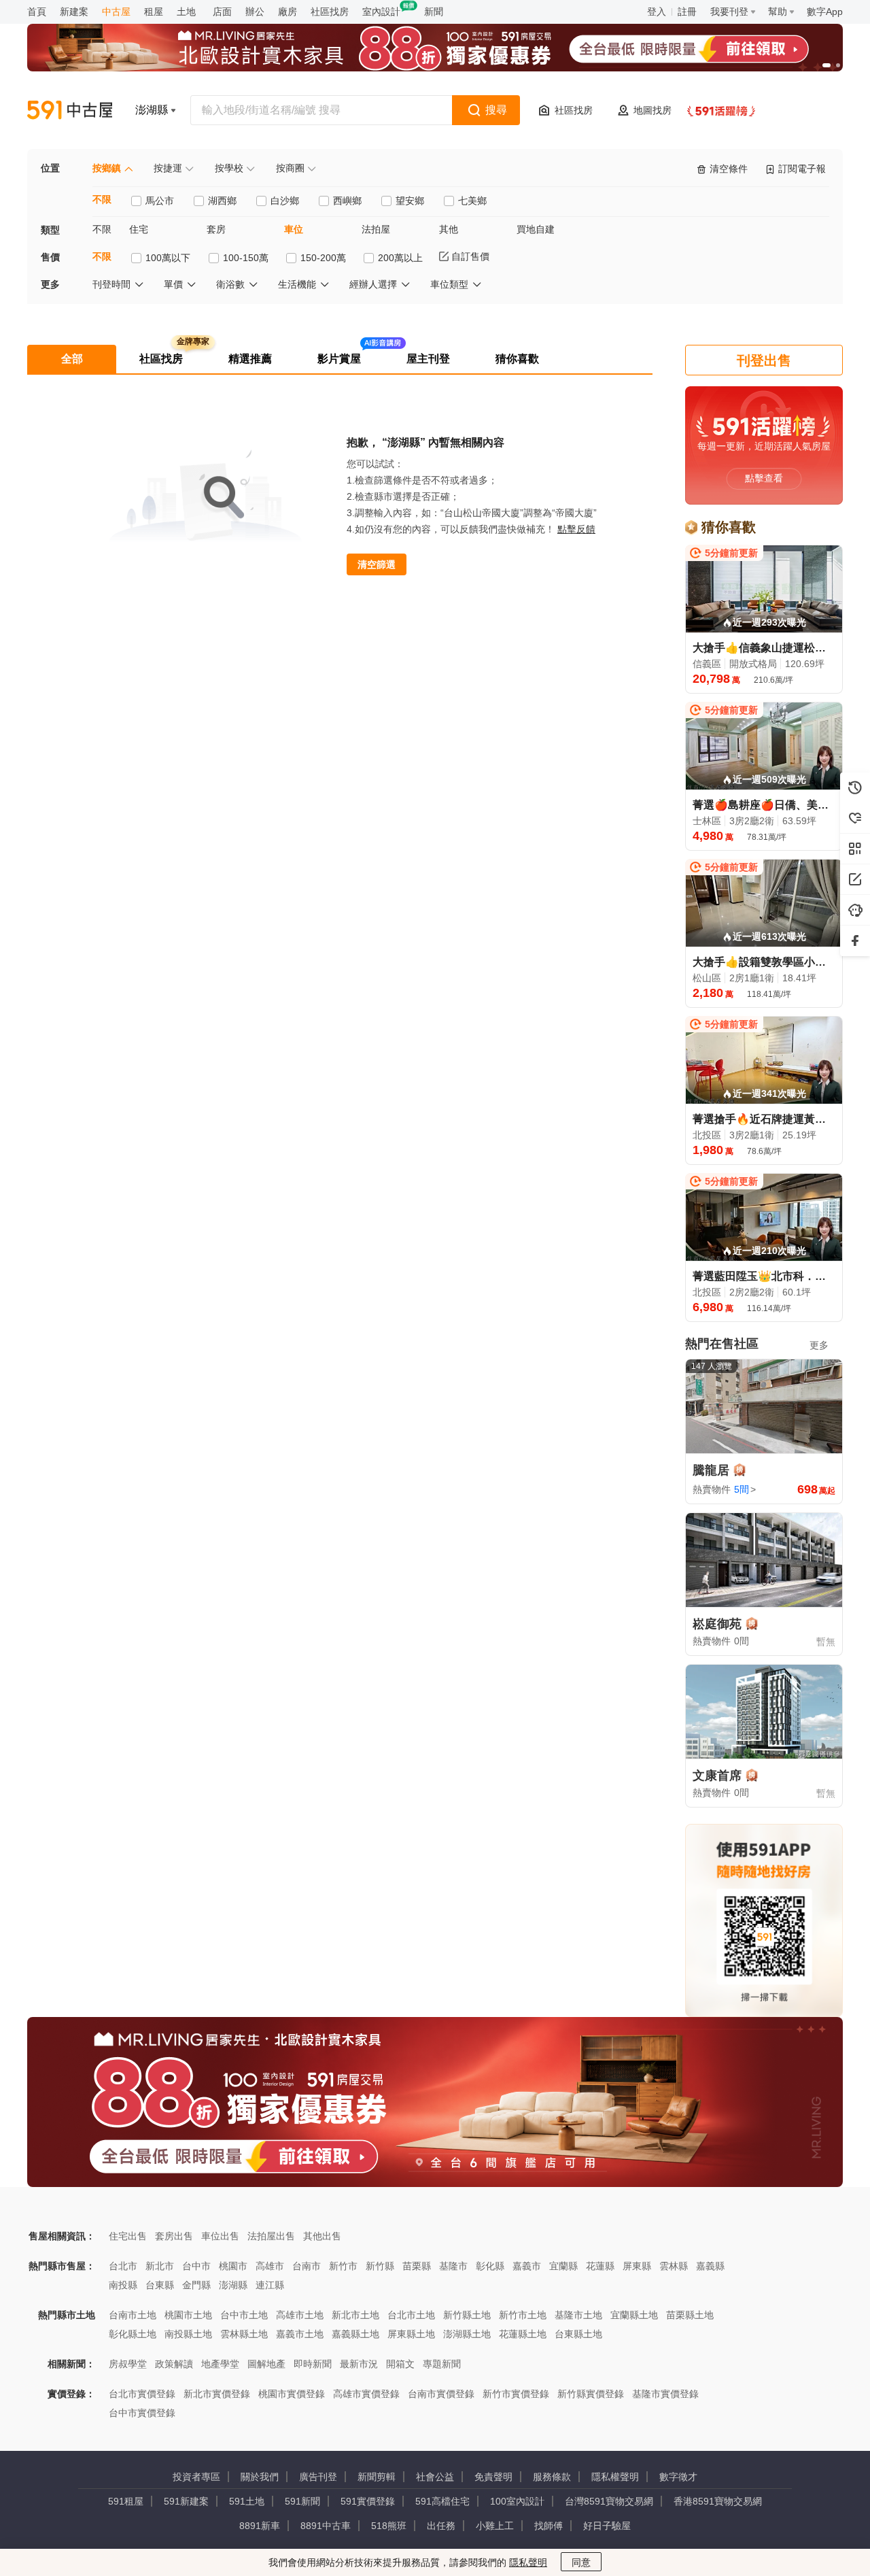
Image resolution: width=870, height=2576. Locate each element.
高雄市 (270, 2266)
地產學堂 (220, 2364)
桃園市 (233, 2266)
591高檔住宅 (442, 2501)
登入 (657, 12)
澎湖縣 (233, 2285)
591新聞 (302, 2501)
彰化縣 (490, 2266)
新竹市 (343, 2266)
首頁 (37, 12)
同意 (581, 2562)
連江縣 (270, 2285)
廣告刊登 (318, 2477)
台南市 (307, 2266)
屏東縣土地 (411, 2334)
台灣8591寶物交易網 (609, 2501)
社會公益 (435, 2477)
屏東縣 (637, 2266)
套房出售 (174, 2236)
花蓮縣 (600, 2266)
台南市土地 (133, 2315)
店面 (222, 12)
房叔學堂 (128, 2364)
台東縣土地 (578, 2334)
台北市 (123, 2266)
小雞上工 (495, 2526)
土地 (186, 12)
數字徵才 (678, 2477)
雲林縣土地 (244, 2334)
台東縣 (160, 2285)
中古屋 (116, 12)
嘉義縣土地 (355, 2334)
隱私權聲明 (615, 2477)
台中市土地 (244, 2315)
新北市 (160, 2266)
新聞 (434, 12)
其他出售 (322, 2236)
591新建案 (186, 2501)
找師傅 (549, 2526)
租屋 (154, 12)
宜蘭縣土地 (634, 2315)
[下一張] (829, 48)
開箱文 (400, 2364)
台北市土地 (411, 2315)
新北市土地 (355, 2315)
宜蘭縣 (563, 2266)
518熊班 (389, 2526)
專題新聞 (442, 2364)
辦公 (255, 12)
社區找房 (330, 12)
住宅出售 (128, 2236)
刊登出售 (764, 360)
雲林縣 (674, 2266)
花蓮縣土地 (523, 2334)
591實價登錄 (368, 2501)
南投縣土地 (188, 2334)
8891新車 (260, 2526)
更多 (819, 1345)
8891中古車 (326, 2526)
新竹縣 (380, 2266)
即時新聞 (313, 2364)
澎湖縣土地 (467, 2334)
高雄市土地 (300, 2315)
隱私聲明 (528, 2562)
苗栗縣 (417, 2266)
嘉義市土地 (300, 2334)
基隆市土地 (578, 2315)
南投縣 (123, 2285)
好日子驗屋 (607, 2526)
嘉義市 (527, 2266)
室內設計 (381, 12)
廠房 (288, 12)
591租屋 (126, 2501)
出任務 (441, 2526)
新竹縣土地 (467, 2315)
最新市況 (359, 2364)
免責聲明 (493, 2477)
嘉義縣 (710, 2266)
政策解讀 (174, 2364)
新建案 (74, 12)
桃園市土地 (188, 2315)
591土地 (247, 2501)
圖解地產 (266, 2364)
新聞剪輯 (377, 2477)
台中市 (196, 2266)
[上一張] (41, 48)
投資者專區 (196, 2477)
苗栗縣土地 (690, 2315)
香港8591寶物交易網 (718, 2501)
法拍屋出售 (271, 2236)
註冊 (687, 12)
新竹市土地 (523, 2315)
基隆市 (453, 2266)
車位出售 (220, 2236)
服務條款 (552, 2477)
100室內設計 (517, 2501)
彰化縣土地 (133, 2334)
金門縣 (196, 2285)
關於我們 (260, 2477)
